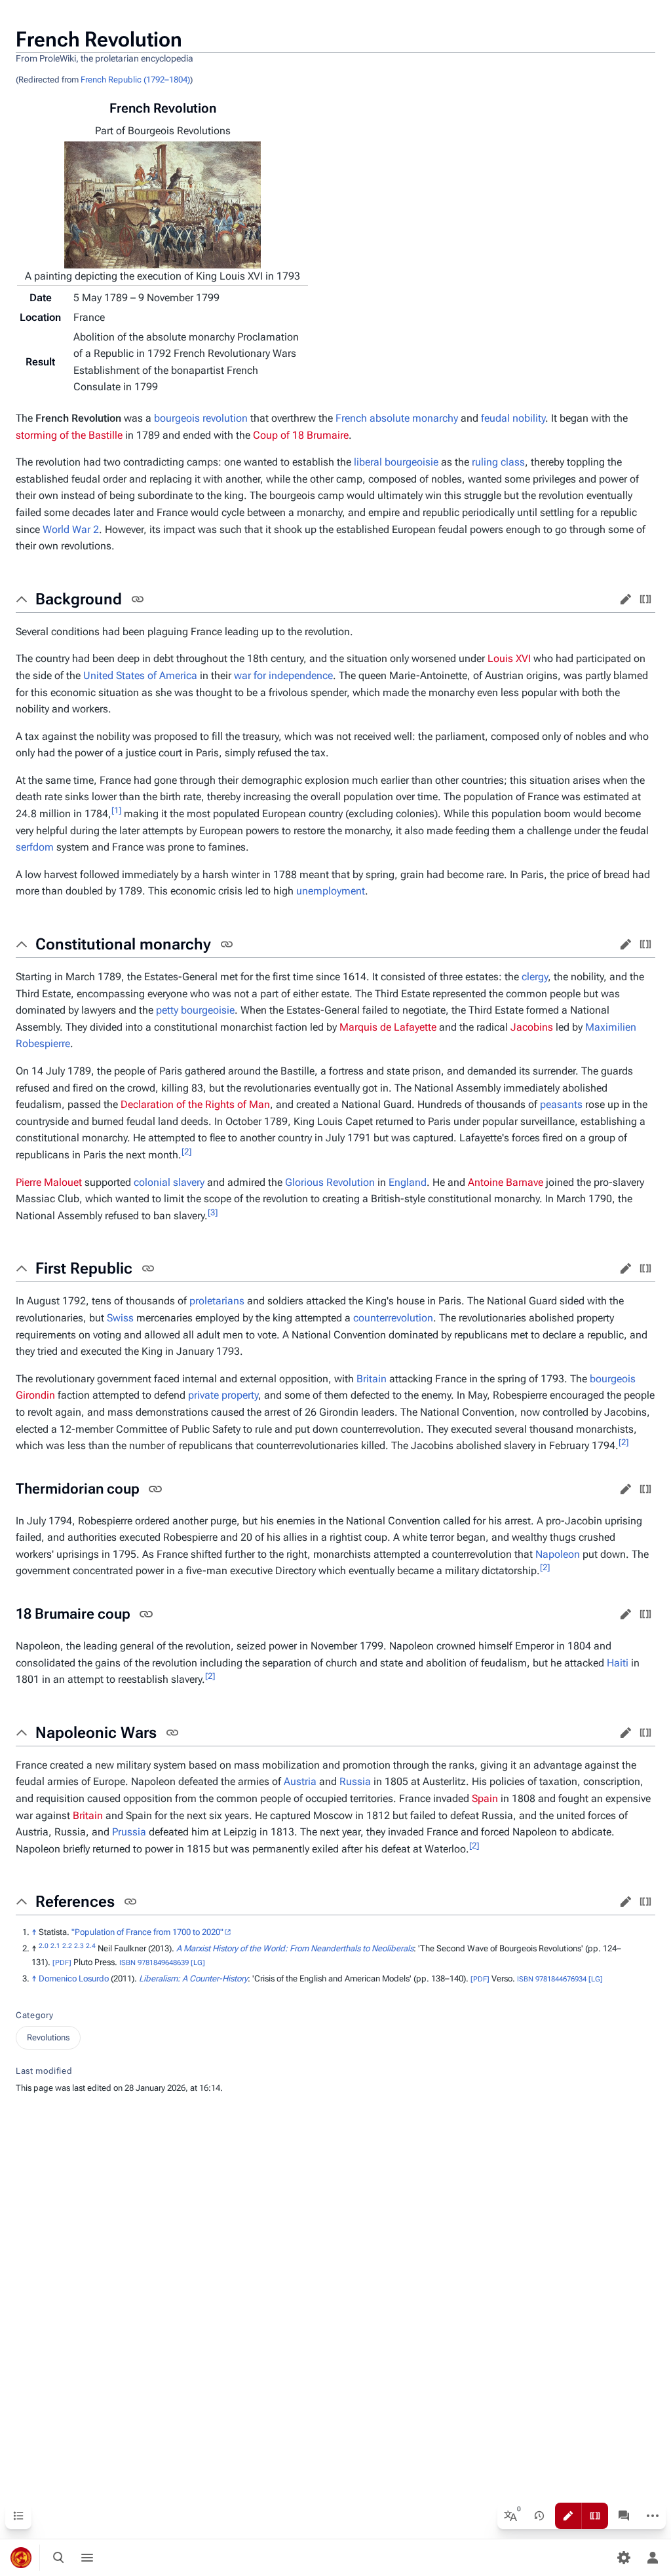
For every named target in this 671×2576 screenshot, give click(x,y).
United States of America (140, 675)
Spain (485, 1798)
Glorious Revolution (330, 1182)
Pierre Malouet (49, 1182)
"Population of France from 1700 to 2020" (147, 1932)
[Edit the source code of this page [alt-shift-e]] (595, 2516)
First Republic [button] (84, 1268)
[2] (186, 1151)
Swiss (120, 1318)
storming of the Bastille (69, 435)
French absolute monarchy (397, 418)
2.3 (79, 1946)
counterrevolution (393, 1318)
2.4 (91, 1946)
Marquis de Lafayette (388, 1027)
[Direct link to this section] (138, 599)
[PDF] (62, 1963)
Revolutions (48, 2037)
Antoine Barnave (506, 1182)
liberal (368, 462)
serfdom (35, 847)
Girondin (35, 1395)
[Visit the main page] (21, 2558)
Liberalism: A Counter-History (193, 1978)
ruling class (498, 462)
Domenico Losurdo (74, 1978)
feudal (495, 418)
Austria (300, 1781)
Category (34, 2015)
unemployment (331, 891)
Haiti (618, 1663)
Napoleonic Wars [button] (96, 1733)
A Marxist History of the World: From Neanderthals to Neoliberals (295, 1948)
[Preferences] (624, 2558)
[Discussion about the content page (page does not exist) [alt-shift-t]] (624, 2516)
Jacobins (532, 1027)
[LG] (198, 1963)
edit (626, 599)
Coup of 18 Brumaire (301, 435)
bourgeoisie (412, 462)
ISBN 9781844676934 (552, 1979)
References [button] (75, 1902)
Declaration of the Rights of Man (195, 1104)
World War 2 (71, 529)
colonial (152, 1182)
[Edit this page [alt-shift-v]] (568, 2516)
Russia (355, 1781)
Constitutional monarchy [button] (123, 944)
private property (223, 1395)
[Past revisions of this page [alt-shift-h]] (539, 2516)
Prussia (129, 1832)
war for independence (283, 675)
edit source (645, 599)
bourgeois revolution (201, 418)
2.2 (67, 1946)
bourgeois (613, 1379)
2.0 (44, 1946)
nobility (529, 418)
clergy (535, 977)
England (408, 1182)
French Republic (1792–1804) (135, 80)
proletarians (217, 1301)
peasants (561, 1104)
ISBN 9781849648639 (154, 1963)
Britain (372, 1379)
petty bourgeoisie (195, 1010)
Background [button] (79, 599)
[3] (213, 1212)
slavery (189, 1182)
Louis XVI (509, 658)
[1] (116, 810)
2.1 (55, 1946)
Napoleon (558, 1554)
